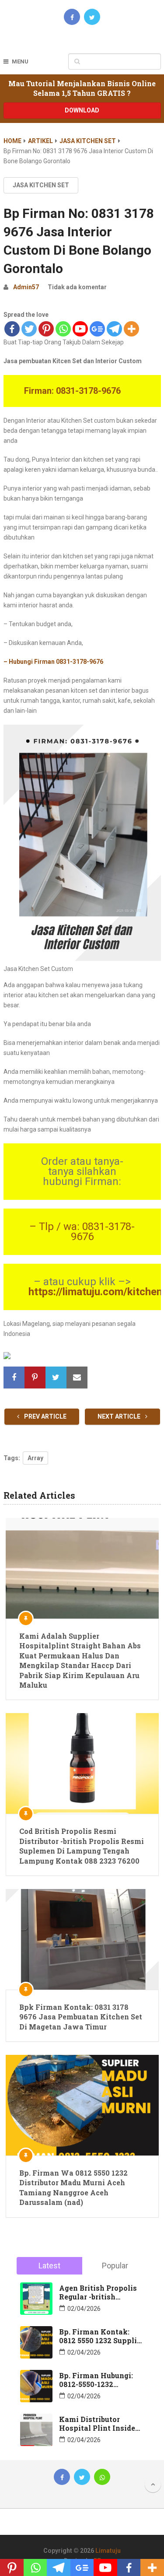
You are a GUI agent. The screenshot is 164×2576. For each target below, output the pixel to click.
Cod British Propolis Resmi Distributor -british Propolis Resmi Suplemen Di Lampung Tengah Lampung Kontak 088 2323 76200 (82, 1846)
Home (12, 141)
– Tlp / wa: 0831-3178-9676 (82, 1232)
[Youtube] (80, 329)
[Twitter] (29, 329)
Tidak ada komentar (77, 287)
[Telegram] (114, 329)
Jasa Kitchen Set (88, 141)
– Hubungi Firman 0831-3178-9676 (53, 662)
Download (82, 110)
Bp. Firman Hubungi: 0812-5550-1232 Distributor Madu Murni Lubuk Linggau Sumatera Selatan (98, 2380)
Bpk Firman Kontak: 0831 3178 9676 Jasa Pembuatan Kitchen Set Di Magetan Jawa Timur (81, 2017)
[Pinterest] (46, 329)
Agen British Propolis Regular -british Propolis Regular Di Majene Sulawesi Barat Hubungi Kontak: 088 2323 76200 (101, 2292)
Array (35, 1458)
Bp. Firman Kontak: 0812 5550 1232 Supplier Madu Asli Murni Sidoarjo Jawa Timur (101, 2336)
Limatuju (108, 2551)
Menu (20, 61)
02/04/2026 (84, 2309)
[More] (131, 329)
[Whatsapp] (63, 329)
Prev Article (45, 1416)
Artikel (40, 141)
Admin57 (26, 287)
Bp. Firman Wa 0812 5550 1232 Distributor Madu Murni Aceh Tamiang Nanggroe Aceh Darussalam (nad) (73, 2187)
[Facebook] (12, 329)
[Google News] (97, 329)
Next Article (120, 1416)
